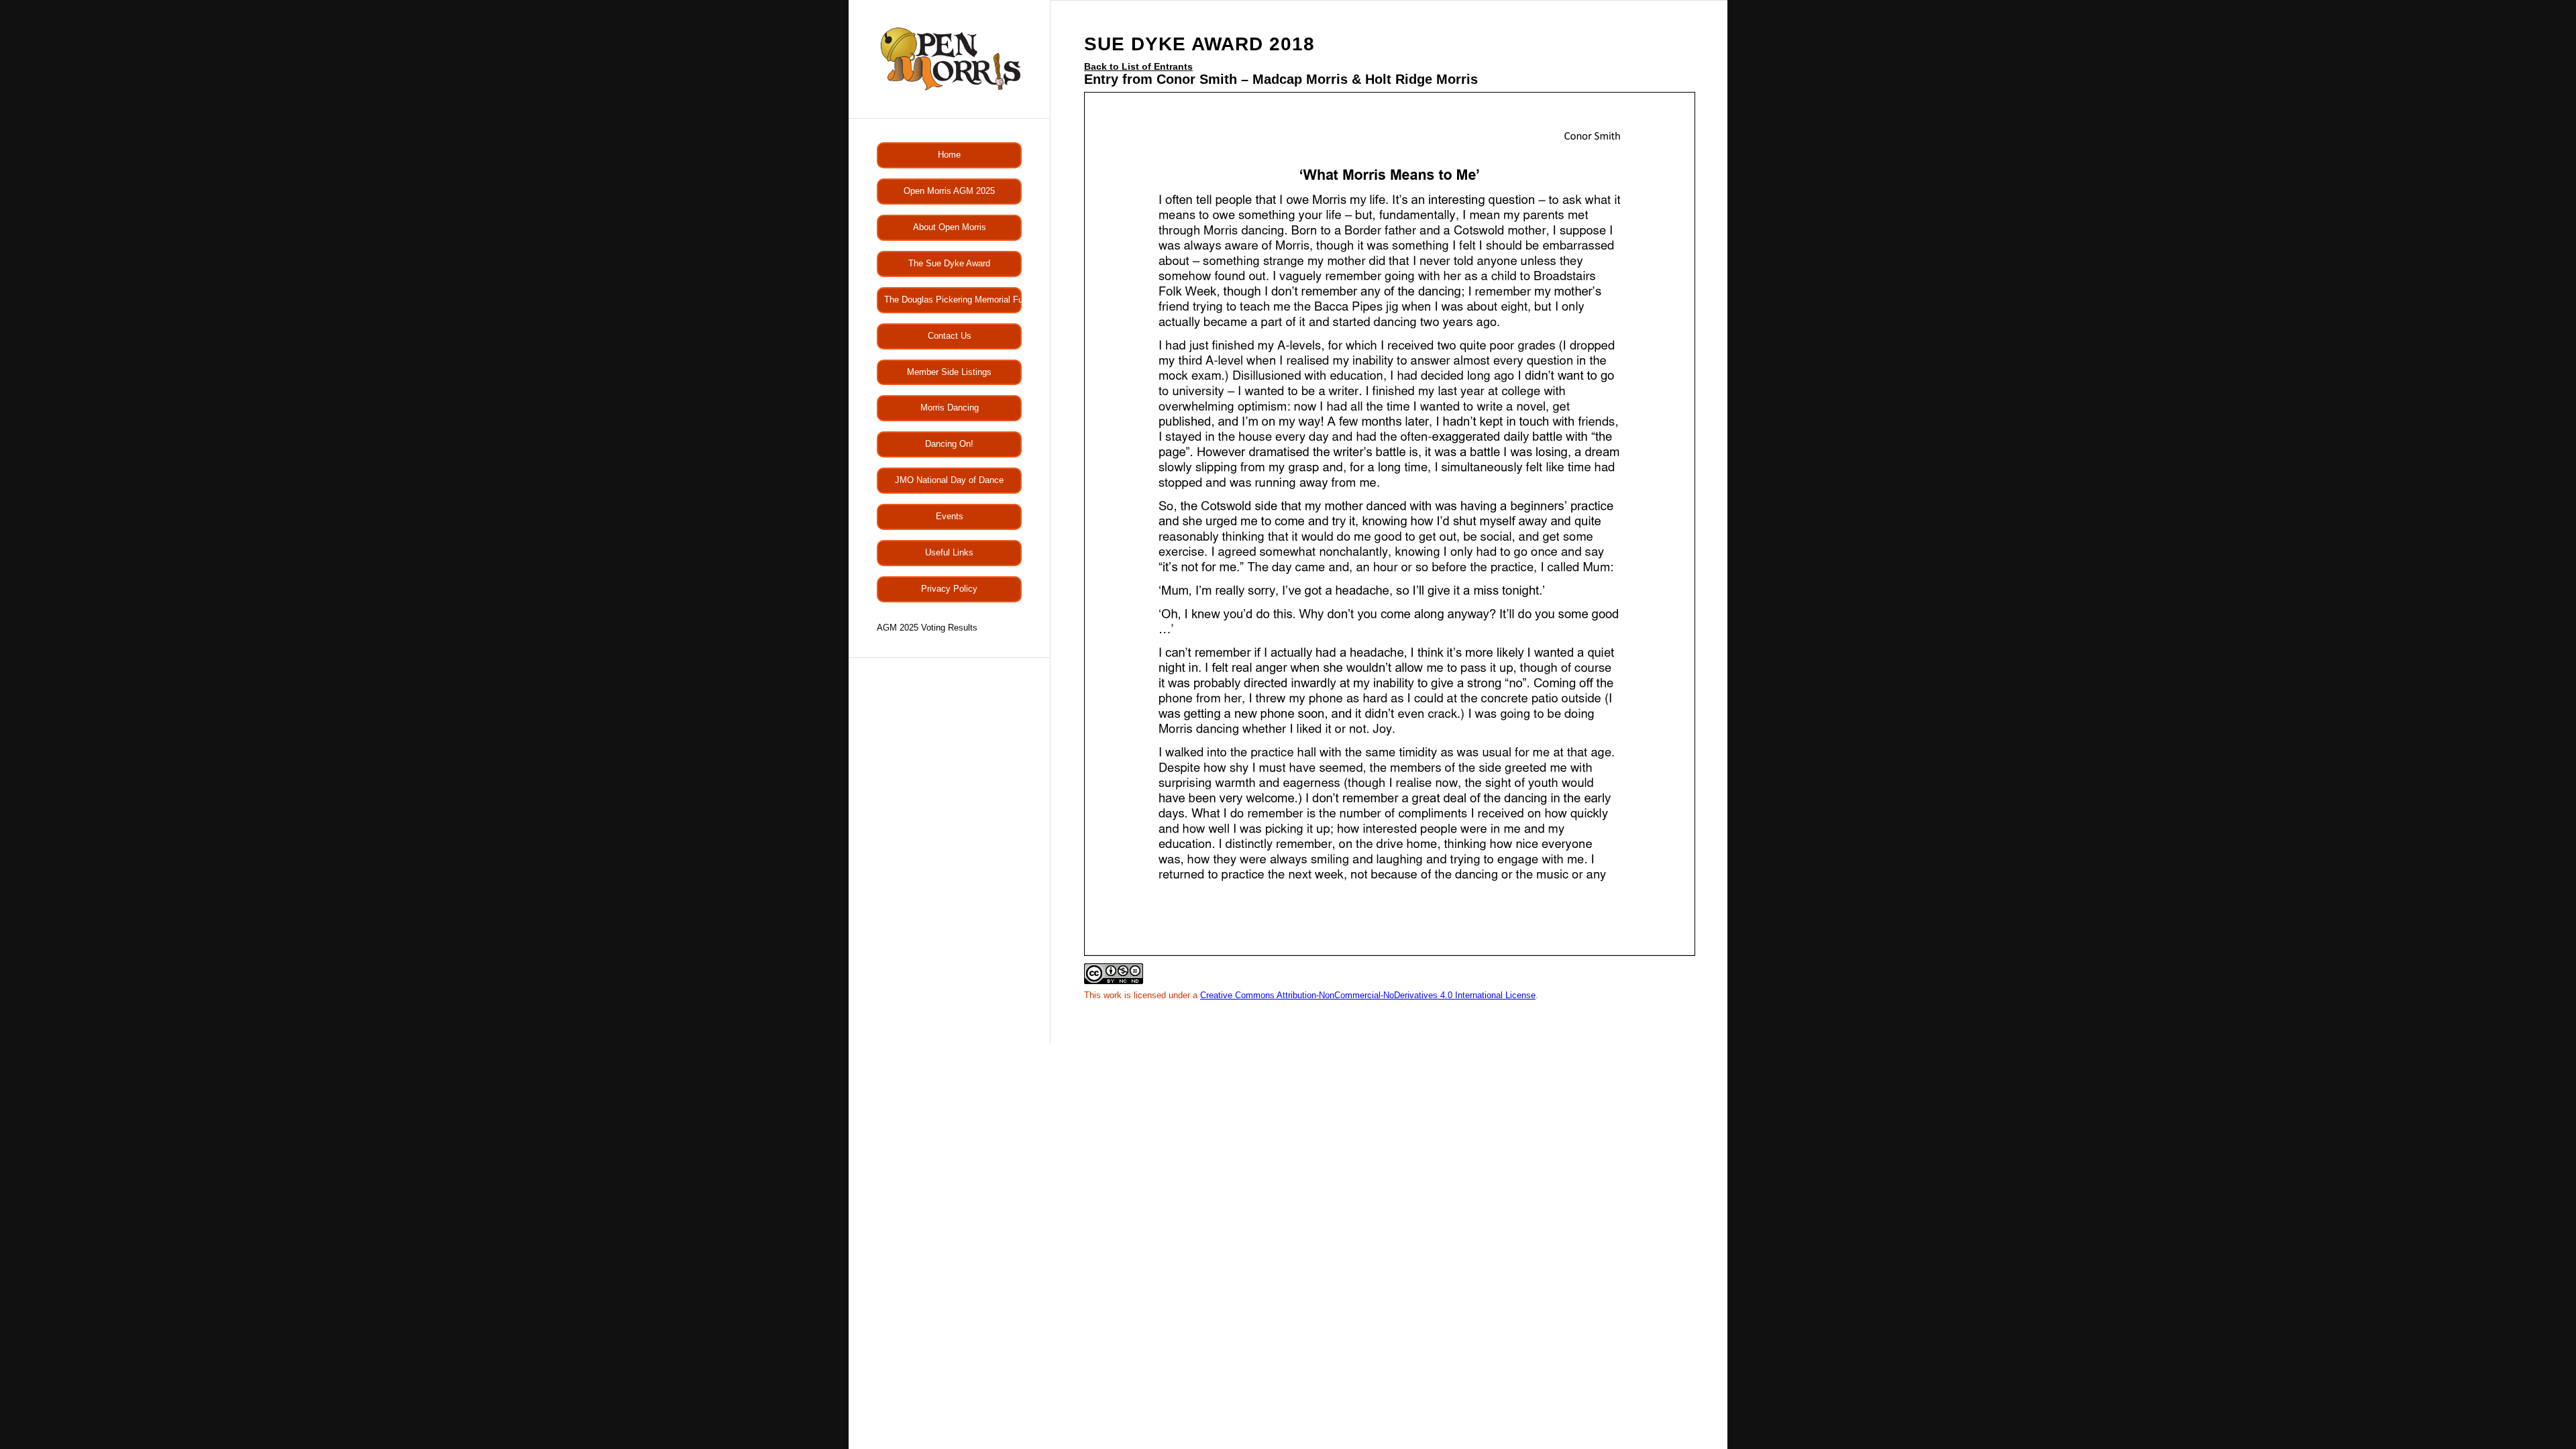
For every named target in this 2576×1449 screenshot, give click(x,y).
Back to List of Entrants (1138, 66)
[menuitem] (949, 155)
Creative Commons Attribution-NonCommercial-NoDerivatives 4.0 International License (1368, 995)
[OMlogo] (949, 59)
